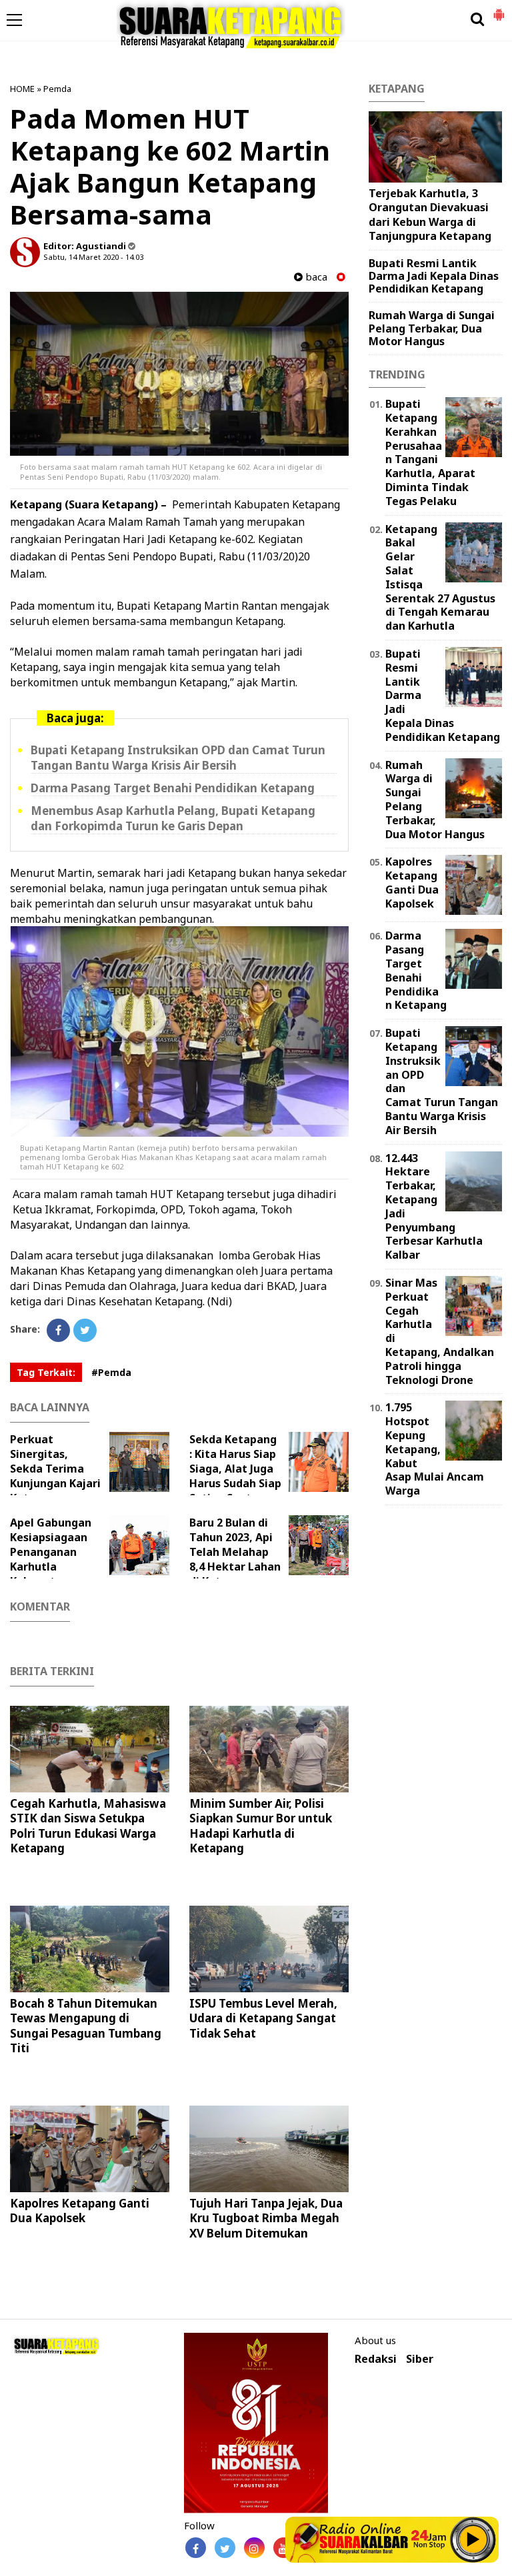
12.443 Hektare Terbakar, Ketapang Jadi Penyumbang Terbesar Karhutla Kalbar (434, 1207)
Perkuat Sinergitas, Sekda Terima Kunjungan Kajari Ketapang (55, 1469)
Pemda (57, 89)
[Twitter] (85, 1330)
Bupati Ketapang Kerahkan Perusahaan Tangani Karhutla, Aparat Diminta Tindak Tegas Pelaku (430, 452)
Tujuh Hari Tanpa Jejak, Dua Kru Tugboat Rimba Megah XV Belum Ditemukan (266, 2218)
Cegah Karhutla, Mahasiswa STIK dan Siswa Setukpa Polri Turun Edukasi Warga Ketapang (88, 1825)
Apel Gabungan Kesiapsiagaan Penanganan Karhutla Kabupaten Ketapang (51, 1559)
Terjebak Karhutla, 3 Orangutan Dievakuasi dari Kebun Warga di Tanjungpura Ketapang (430, 215)
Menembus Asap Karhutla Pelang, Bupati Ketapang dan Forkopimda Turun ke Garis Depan (173, 818)
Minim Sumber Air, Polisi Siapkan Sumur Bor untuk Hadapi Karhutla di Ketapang (261, 1825)
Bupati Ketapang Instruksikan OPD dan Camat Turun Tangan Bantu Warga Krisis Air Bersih (178, 758)
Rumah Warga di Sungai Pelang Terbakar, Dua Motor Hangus (432, 328)
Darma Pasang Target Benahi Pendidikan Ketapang (173, 788)
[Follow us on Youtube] (284, 2548)
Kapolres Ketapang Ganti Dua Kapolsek (80, 2211)
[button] (499, 9)
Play (473, 2539)
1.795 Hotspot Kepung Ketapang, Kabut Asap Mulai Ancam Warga (435, 1449)
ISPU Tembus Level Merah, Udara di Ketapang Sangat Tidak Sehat (263, 2018)
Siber (420, 2359)
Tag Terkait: (46, 1372)
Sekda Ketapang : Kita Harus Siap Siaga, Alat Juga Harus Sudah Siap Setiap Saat (235, 1469)
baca (315, 277)
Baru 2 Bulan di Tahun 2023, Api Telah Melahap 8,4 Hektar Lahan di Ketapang (235, 1552)
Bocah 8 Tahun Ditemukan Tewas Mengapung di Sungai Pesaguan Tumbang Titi (86, 2025)
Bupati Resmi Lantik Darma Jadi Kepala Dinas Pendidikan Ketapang (434, 276)
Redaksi (376, 2359)
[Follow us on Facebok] (196, 2548)
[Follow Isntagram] (254, 2548)
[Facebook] (58, 1330)
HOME (22, 89)
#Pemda (111, 1372)
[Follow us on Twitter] (225, 2548)
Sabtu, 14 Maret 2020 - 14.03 (93, 257)
